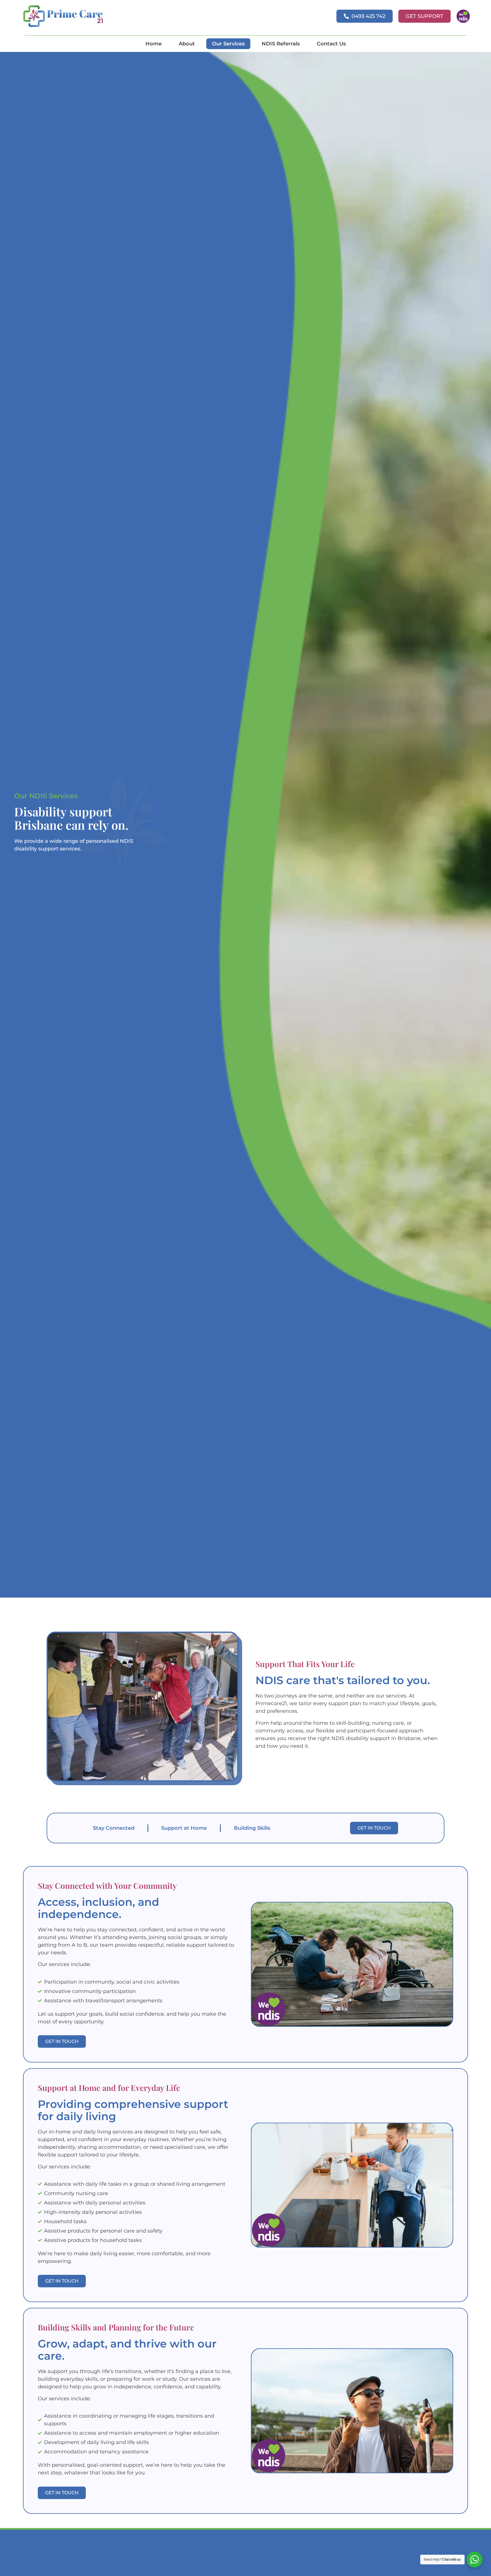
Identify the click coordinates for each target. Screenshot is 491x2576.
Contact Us (331, 44)
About (187, 44)
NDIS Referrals (281, 44)
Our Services (228, 44)
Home (154, 44)
